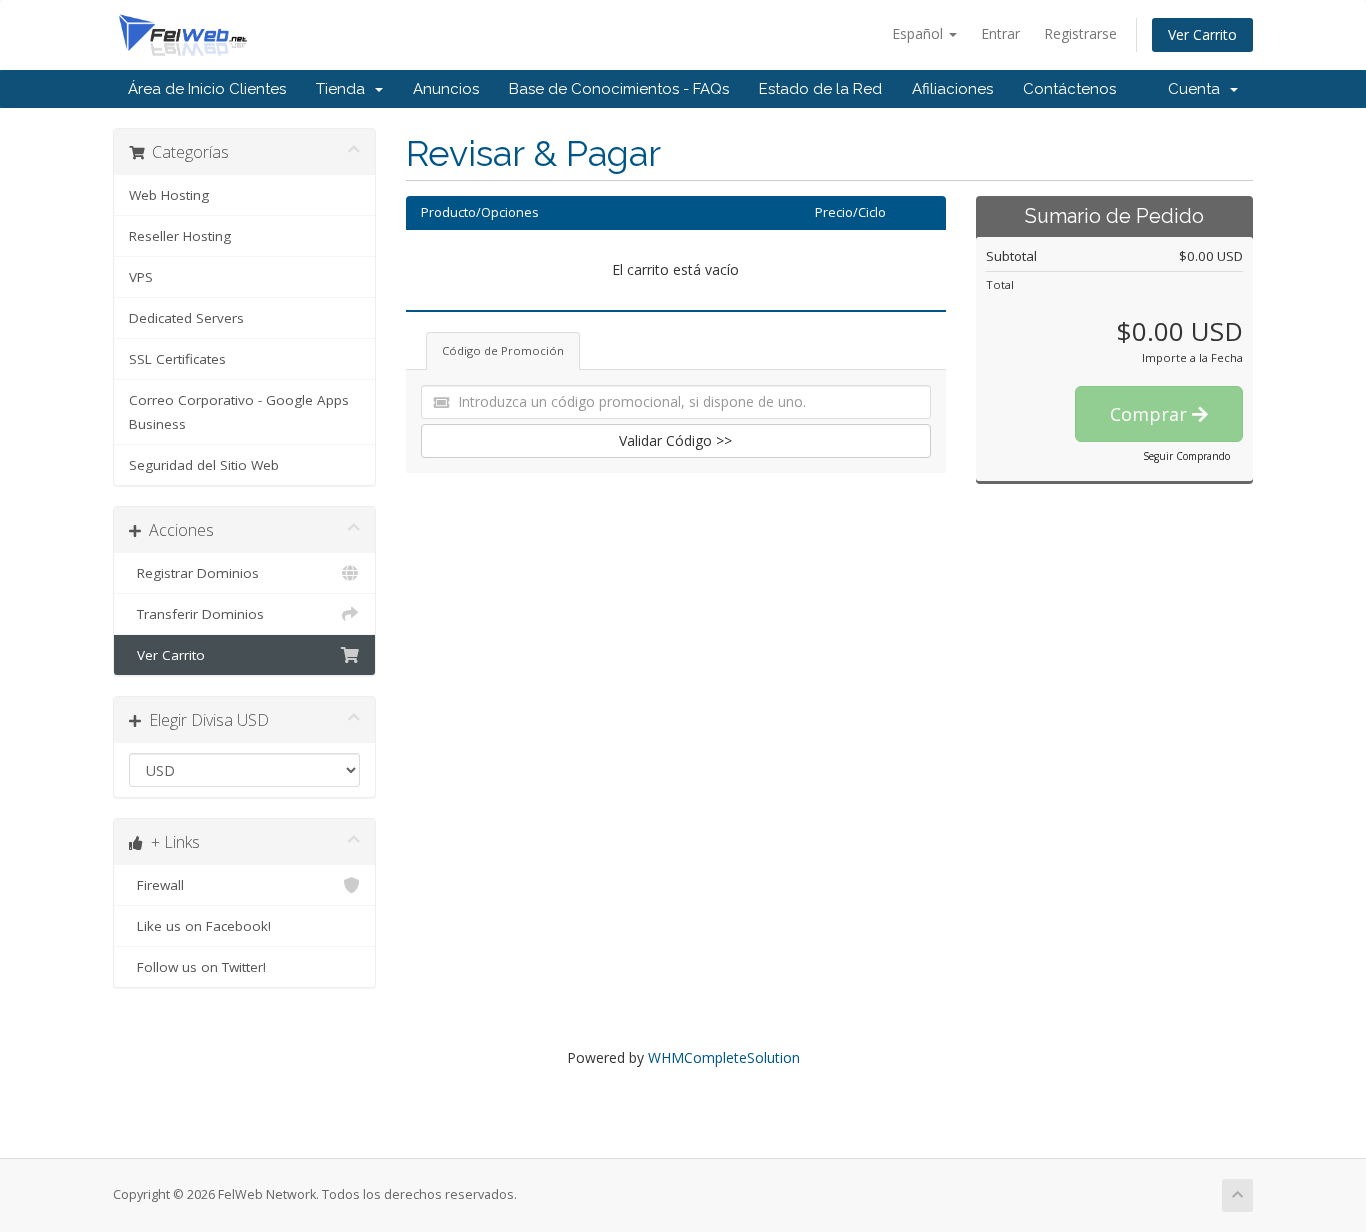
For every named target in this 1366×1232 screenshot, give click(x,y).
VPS (141, 277)
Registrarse (1080, 33)
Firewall (156, 885)
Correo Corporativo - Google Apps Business (239, 412)
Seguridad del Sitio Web (204, 465)
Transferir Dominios (196, 614)
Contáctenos (1069, 89)
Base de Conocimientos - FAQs (619, 89)
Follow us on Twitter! (197, 967)
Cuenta (1198, 89)
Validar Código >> (675, 440)
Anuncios (446, 89)
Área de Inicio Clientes (207, 89)
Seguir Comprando (1186, 456)
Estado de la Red (820, 89)
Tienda (344, 89)
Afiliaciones (952, 89)
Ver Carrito (1202, 34)
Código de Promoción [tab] (503, 350)
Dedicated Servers (186, 318)
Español (919, 33)
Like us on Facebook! (200, 926)
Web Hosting (169, 195)
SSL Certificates (177, 359)
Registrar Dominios (194, 573)
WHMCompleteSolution (724, 1057)
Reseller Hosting (180, 236)
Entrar (1000, 33)
